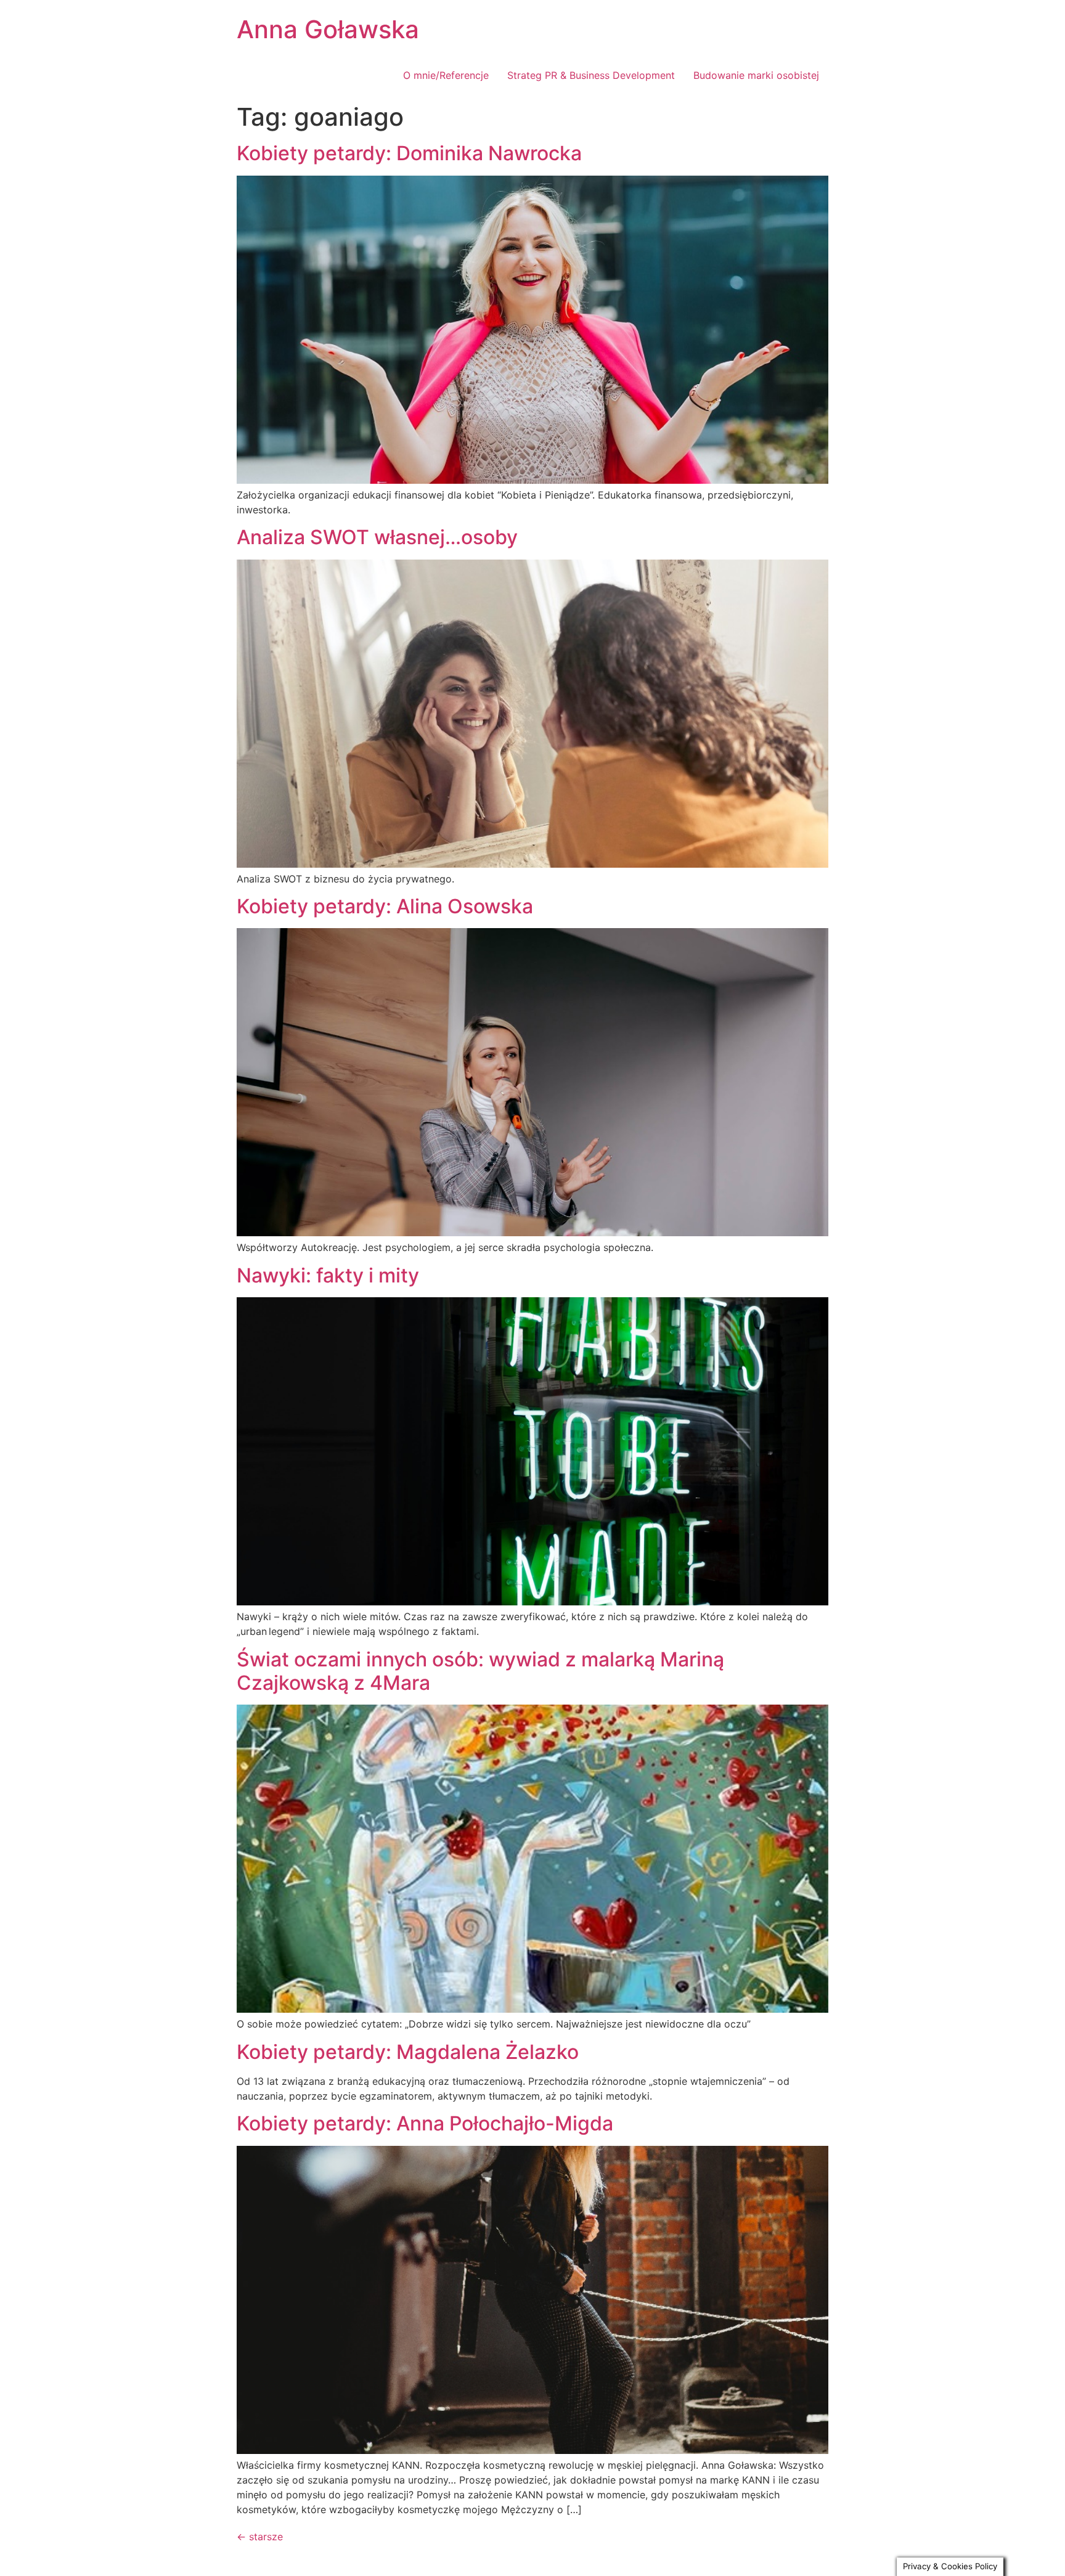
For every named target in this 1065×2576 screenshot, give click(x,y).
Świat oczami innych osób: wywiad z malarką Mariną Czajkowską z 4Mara (480, 1671)
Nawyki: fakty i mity (328, 1275)
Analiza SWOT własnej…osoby (377, 537)
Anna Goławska (328, 29)
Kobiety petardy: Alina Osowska (385, 906)
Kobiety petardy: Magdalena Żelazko (408, 2052)
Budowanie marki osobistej (756, 75)
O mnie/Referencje (446, 75)
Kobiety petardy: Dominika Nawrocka (409, 153)
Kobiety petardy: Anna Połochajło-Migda (425, 2123)
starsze (260, 2537)
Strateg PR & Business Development (591, 75)
